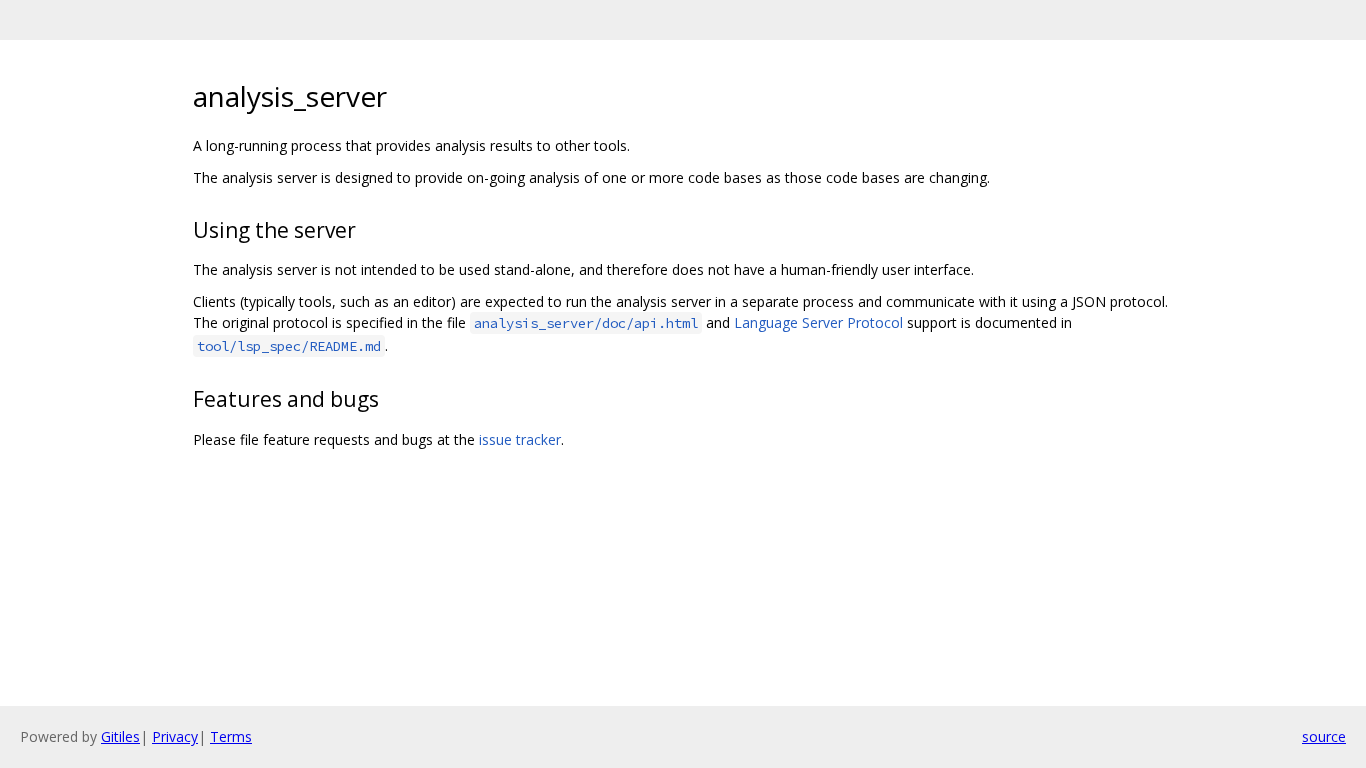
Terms (231, 736)
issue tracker (520, 439)
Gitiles (120, 736)
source (1324, 736)
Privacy (175, 736)
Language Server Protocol (818, 322)
